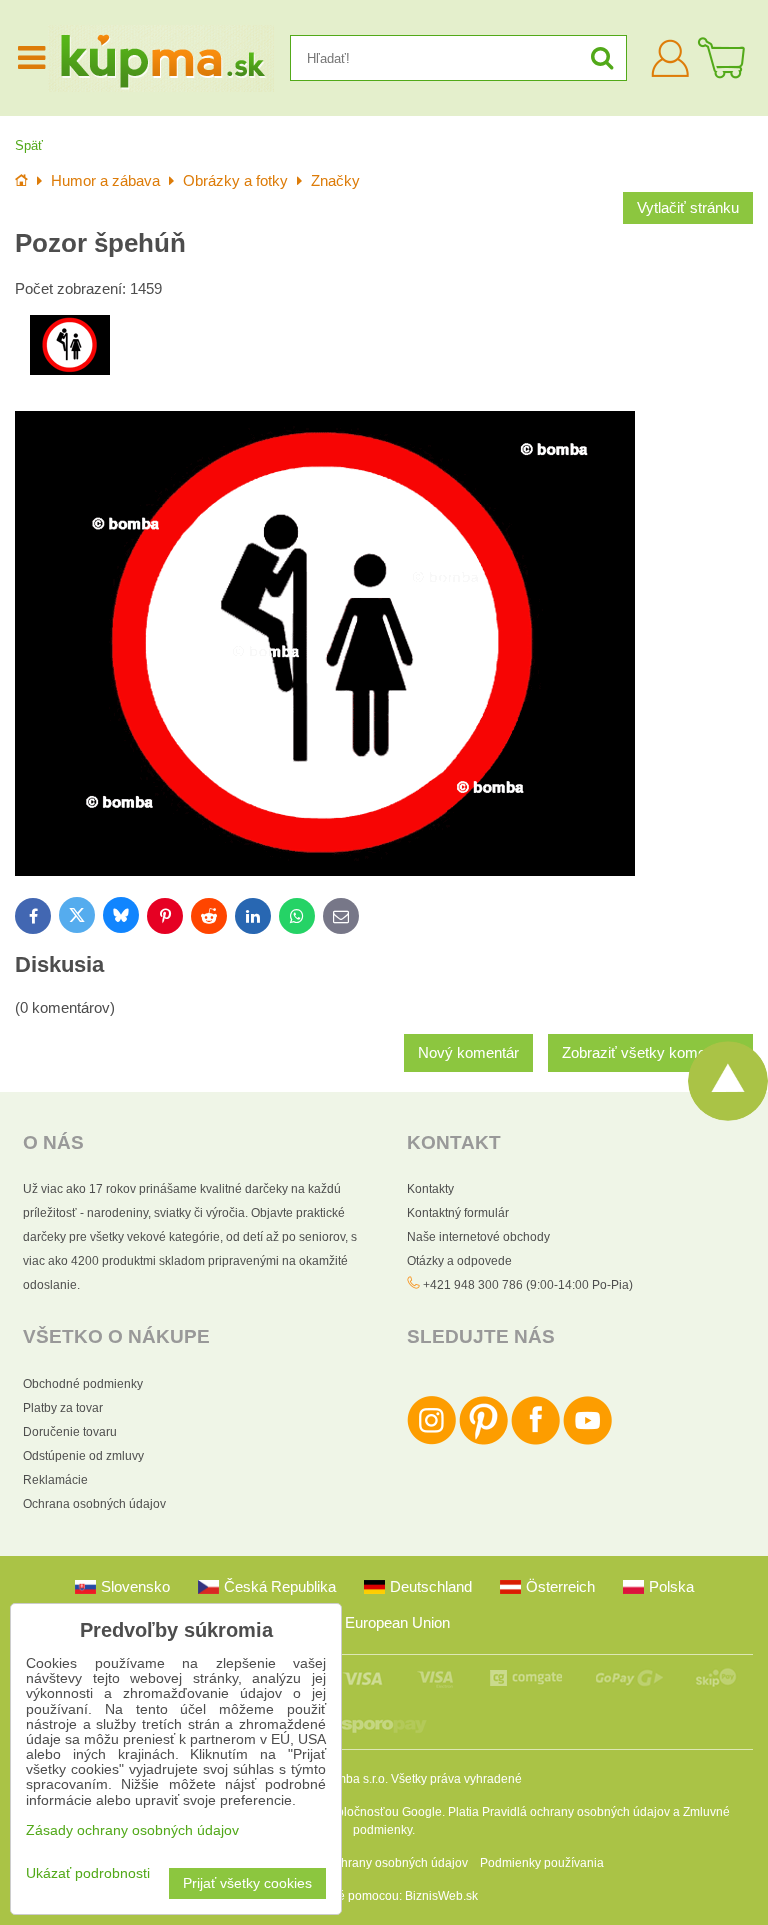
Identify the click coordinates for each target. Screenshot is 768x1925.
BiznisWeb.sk (441, 1896)
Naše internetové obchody (478, 1237)
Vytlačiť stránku (688, 208)
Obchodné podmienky (83, 1384)
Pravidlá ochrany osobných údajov (576, 1812)
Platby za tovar (63, 1408)
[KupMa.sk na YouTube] (587, 1441)
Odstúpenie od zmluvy (83, 1456)
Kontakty (430, 1189)
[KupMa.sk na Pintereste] (483, 1441)
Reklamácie (55, 1480)
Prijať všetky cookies (247, 1883)
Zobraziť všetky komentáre (650, 1053)
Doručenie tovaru (70, 1432)
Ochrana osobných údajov (94, 1504)
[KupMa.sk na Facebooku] (535, 1441)
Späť (29, 145)
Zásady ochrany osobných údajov (376, 1863)
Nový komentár (468, 1053)
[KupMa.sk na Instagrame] (431, 1441)
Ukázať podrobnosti (88, 1873)
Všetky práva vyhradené (456, 1779)
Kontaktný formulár (458, 1213)
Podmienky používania (542, 1863)
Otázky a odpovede (459, 1261)
